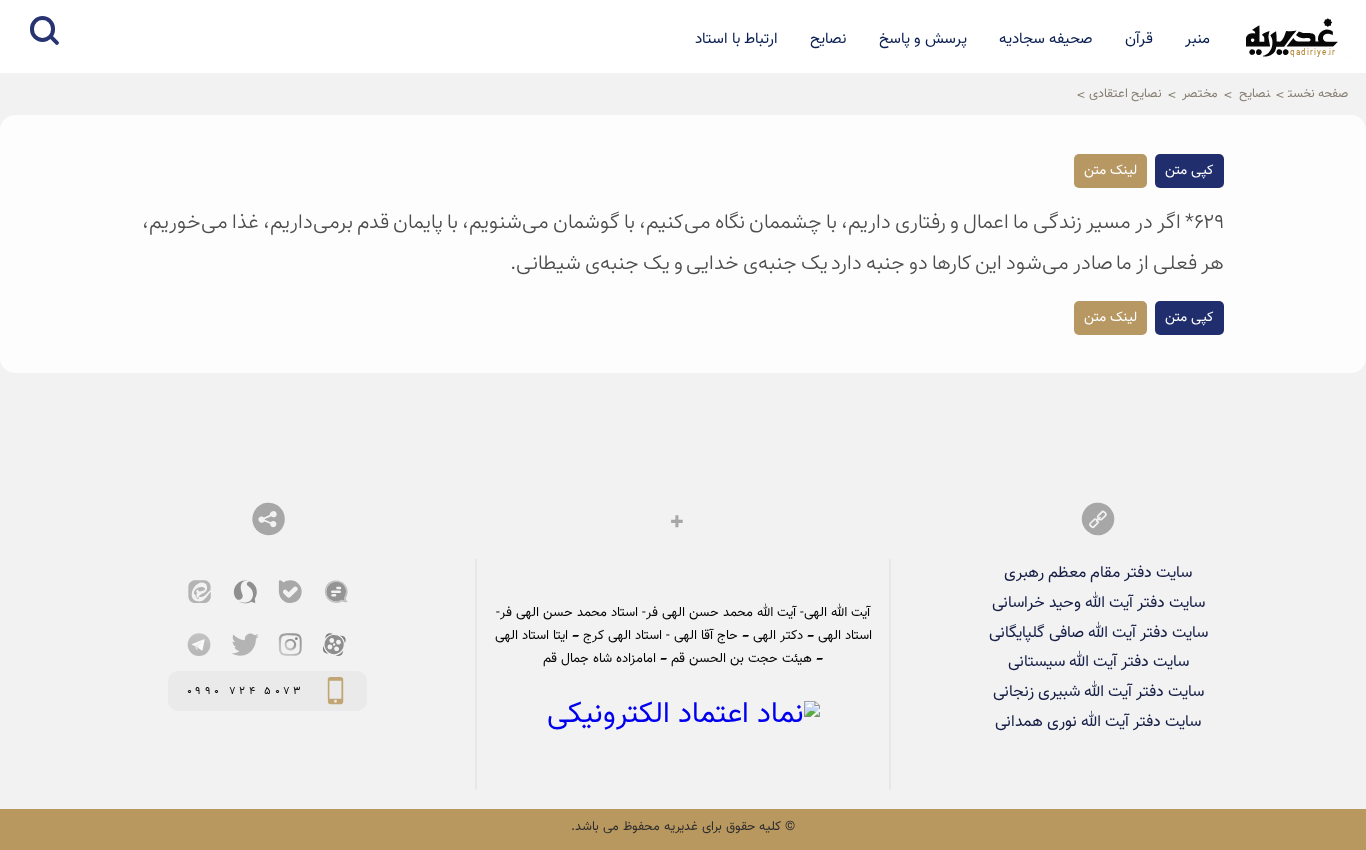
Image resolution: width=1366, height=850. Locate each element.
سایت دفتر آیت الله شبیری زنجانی (1098, 692)
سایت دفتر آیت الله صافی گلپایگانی (1098, 633)
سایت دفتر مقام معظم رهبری (1098, 573)
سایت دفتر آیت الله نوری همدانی (1098, 722)
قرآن (1139, 39)
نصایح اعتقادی (1125, 94)
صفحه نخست (1318, 94)
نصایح (828, 39)
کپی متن (1189, 171)
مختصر (1200, 94)
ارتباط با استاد (736, 39)
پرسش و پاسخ (923, 39)
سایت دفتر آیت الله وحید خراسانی (1098, 603)
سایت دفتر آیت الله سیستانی (1098, 662)
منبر (1197, 39)
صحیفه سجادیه (1046, 39)
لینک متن (1110, 171)
